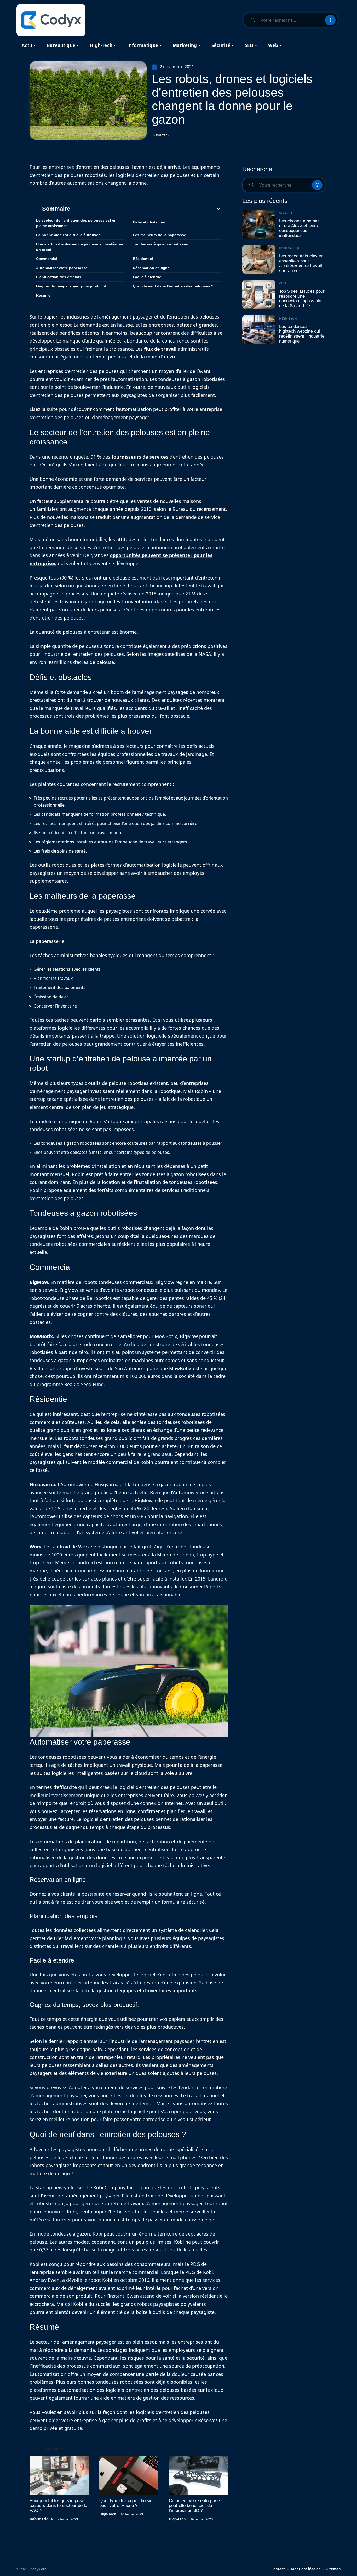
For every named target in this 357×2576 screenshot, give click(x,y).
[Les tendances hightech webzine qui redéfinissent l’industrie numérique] (259, 330)
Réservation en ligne (151, 268)
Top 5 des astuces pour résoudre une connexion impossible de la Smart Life (302, 299)
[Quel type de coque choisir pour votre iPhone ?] (129, 2476)
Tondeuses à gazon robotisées (160, 244)
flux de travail (160, 349)
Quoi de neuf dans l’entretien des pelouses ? (173, 286)
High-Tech (162, 135)
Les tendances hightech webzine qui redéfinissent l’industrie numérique (302, 334)
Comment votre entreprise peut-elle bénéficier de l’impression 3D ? (194, 2506)
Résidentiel (143, 259)
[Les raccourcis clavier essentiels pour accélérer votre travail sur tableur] (259, 259)
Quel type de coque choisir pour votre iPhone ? (125, 2503)
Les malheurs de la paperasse (159, 235)
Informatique (41, 2519)
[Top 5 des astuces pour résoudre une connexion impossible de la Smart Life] (259, 294)
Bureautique (291, 248)
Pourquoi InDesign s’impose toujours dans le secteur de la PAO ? (58, 2506)
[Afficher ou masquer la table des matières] (146, 209)
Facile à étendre (147, 277)
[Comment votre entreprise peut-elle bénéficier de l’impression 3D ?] (198, 2476)
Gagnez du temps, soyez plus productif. (72, 286)
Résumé (43, 295)
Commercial (47, 259)
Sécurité (287, 213)
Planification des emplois (59, 277)
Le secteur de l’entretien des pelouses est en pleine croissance (76, 223)
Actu (283, 283)
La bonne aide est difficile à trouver (68, 235)
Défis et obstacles (149, 222)
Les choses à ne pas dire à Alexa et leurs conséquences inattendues (299, 228)
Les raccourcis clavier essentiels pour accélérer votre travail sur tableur (301, 263)
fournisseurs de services (140, 457)
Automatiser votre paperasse (62, 268)
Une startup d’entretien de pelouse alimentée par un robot (80, 247)
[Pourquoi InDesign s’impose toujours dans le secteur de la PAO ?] (59, 2476)
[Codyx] (51, 20)
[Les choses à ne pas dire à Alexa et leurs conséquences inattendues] (259, 224)
